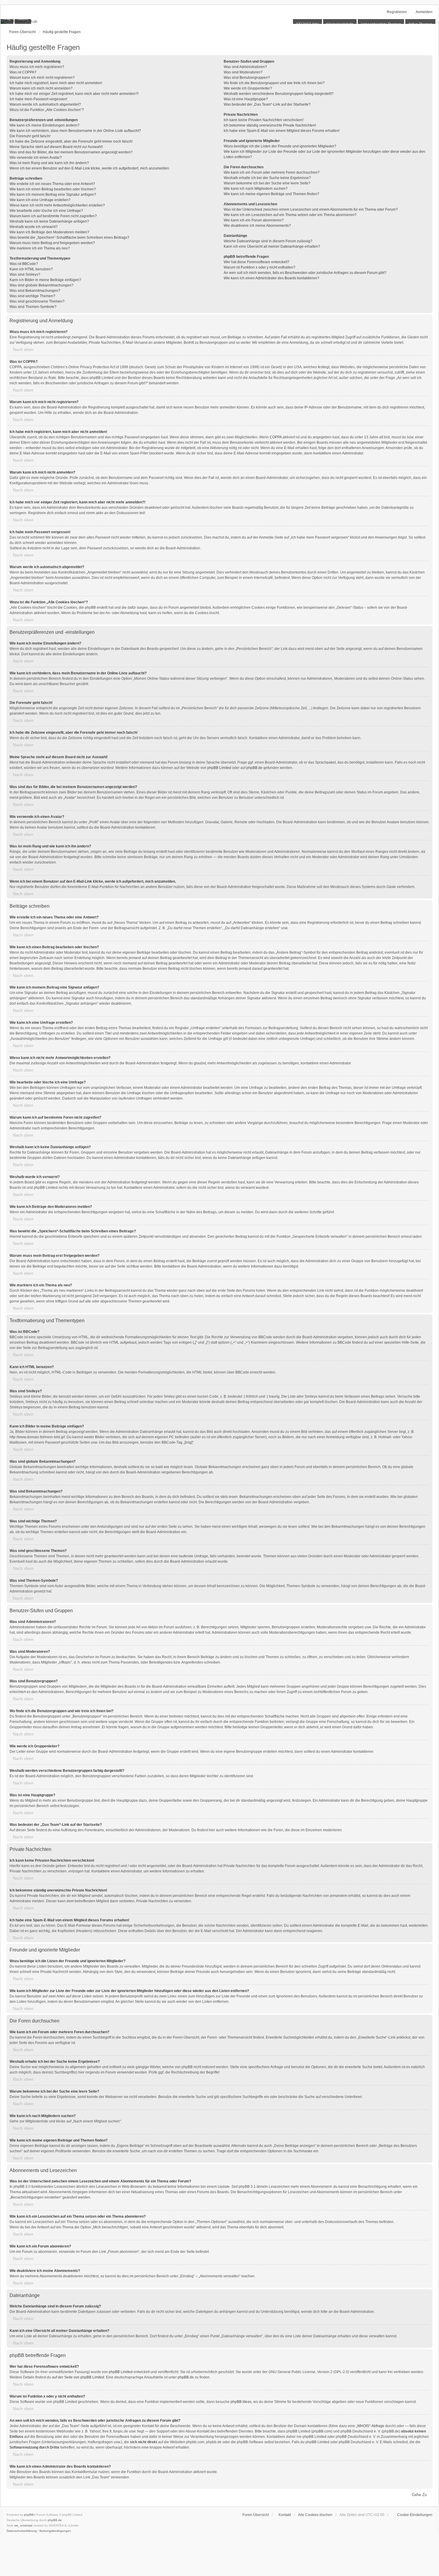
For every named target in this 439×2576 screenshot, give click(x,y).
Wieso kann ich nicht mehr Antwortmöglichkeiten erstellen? (57, 205)
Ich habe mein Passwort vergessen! (38, 99)
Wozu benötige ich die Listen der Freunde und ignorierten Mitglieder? (280, 146)
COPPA (276, 437)
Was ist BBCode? (24, 264)
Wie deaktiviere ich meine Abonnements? (257, 226)
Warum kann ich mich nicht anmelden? (41, 88)
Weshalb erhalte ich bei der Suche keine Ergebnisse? (267, 178)
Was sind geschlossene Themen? (37, 301)
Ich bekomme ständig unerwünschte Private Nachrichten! (270, 125)
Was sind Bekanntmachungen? (35, 291)
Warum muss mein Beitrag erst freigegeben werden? (52, 243)
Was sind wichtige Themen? (32, 296)
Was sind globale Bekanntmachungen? (42, 285)
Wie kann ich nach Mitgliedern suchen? (256, 189)
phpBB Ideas (241, 2402)
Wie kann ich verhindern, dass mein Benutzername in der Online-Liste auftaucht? (75, 131)
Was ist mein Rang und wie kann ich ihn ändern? (49, 163)
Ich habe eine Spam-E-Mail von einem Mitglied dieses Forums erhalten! (282, 131)
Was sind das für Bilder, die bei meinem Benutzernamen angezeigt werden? (71, 152)
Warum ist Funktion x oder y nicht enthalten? (260, 267)
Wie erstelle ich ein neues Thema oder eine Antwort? (52, 184)
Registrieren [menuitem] (397, 12)
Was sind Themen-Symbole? (33, 307)
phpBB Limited (219, 768)
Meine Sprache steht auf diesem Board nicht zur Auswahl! (56, 147)
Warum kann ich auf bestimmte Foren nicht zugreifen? (53, 216)
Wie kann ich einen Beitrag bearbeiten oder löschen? (53, 189)
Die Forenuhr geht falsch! (30, 136)
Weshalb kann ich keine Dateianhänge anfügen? (49, 221)
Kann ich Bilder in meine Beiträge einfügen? (45, 280)
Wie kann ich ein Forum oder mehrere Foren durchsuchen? (272, 172)
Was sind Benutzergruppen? (247, 78)
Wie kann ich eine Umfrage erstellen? (40, 200)
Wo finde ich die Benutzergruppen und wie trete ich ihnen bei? (274, 83)
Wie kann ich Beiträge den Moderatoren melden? (49, 232)
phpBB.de (254, 768)
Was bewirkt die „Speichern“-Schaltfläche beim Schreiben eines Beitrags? (69, 238)
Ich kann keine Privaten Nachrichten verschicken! (264, 120)
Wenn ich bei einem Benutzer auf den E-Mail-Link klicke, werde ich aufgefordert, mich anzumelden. (90, 168)
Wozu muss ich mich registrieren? (37, 67)
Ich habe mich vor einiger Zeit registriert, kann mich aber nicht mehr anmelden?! (74, 94)
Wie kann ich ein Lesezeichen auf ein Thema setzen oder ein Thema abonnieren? (290, 215)
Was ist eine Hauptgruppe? (246, 99)
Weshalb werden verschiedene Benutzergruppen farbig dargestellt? (279, 94)
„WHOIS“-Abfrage (370, 2426)
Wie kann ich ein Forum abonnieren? (254, 220)
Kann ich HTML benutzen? (31, 269)
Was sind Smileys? (25, 275)
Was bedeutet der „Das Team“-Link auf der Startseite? (267, 104)
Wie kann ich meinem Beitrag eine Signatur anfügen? (53, 195)
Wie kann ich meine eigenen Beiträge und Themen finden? (271, 194)
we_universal (23, 2525)
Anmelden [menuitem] (424, 12)
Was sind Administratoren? (245, 67)
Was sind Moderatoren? (243, 72)
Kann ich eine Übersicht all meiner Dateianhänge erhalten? (272, 246)
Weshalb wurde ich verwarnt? (34, 227)
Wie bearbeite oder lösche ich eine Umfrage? (46, 211)
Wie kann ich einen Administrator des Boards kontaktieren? (271, 278)
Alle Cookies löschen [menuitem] (315, 2515)
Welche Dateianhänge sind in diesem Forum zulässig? (268, 241)
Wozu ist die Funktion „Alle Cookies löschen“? (47, 110)
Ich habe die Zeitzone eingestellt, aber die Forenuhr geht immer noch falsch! (71, 141)
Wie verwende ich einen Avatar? (36, 158)
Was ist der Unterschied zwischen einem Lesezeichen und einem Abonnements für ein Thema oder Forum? (311, 209)
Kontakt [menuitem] (285, 2515)
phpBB (29, 2515)
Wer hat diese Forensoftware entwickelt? (257, 262)
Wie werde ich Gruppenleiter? (248, 88)
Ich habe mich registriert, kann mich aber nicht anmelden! (56, 83)
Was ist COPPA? (23, 72)
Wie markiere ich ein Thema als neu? (40, 248)
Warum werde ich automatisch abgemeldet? (45, 104)
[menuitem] (412, 2515)
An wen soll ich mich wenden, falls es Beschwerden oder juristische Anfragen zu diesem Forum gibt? (305, 273)
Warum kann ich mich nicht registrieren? (42, 78)
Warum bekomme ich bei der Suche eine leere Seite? (267, 183)
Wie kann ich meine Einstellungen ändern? (44, 125)
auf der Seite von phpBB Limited (78, 2377)
